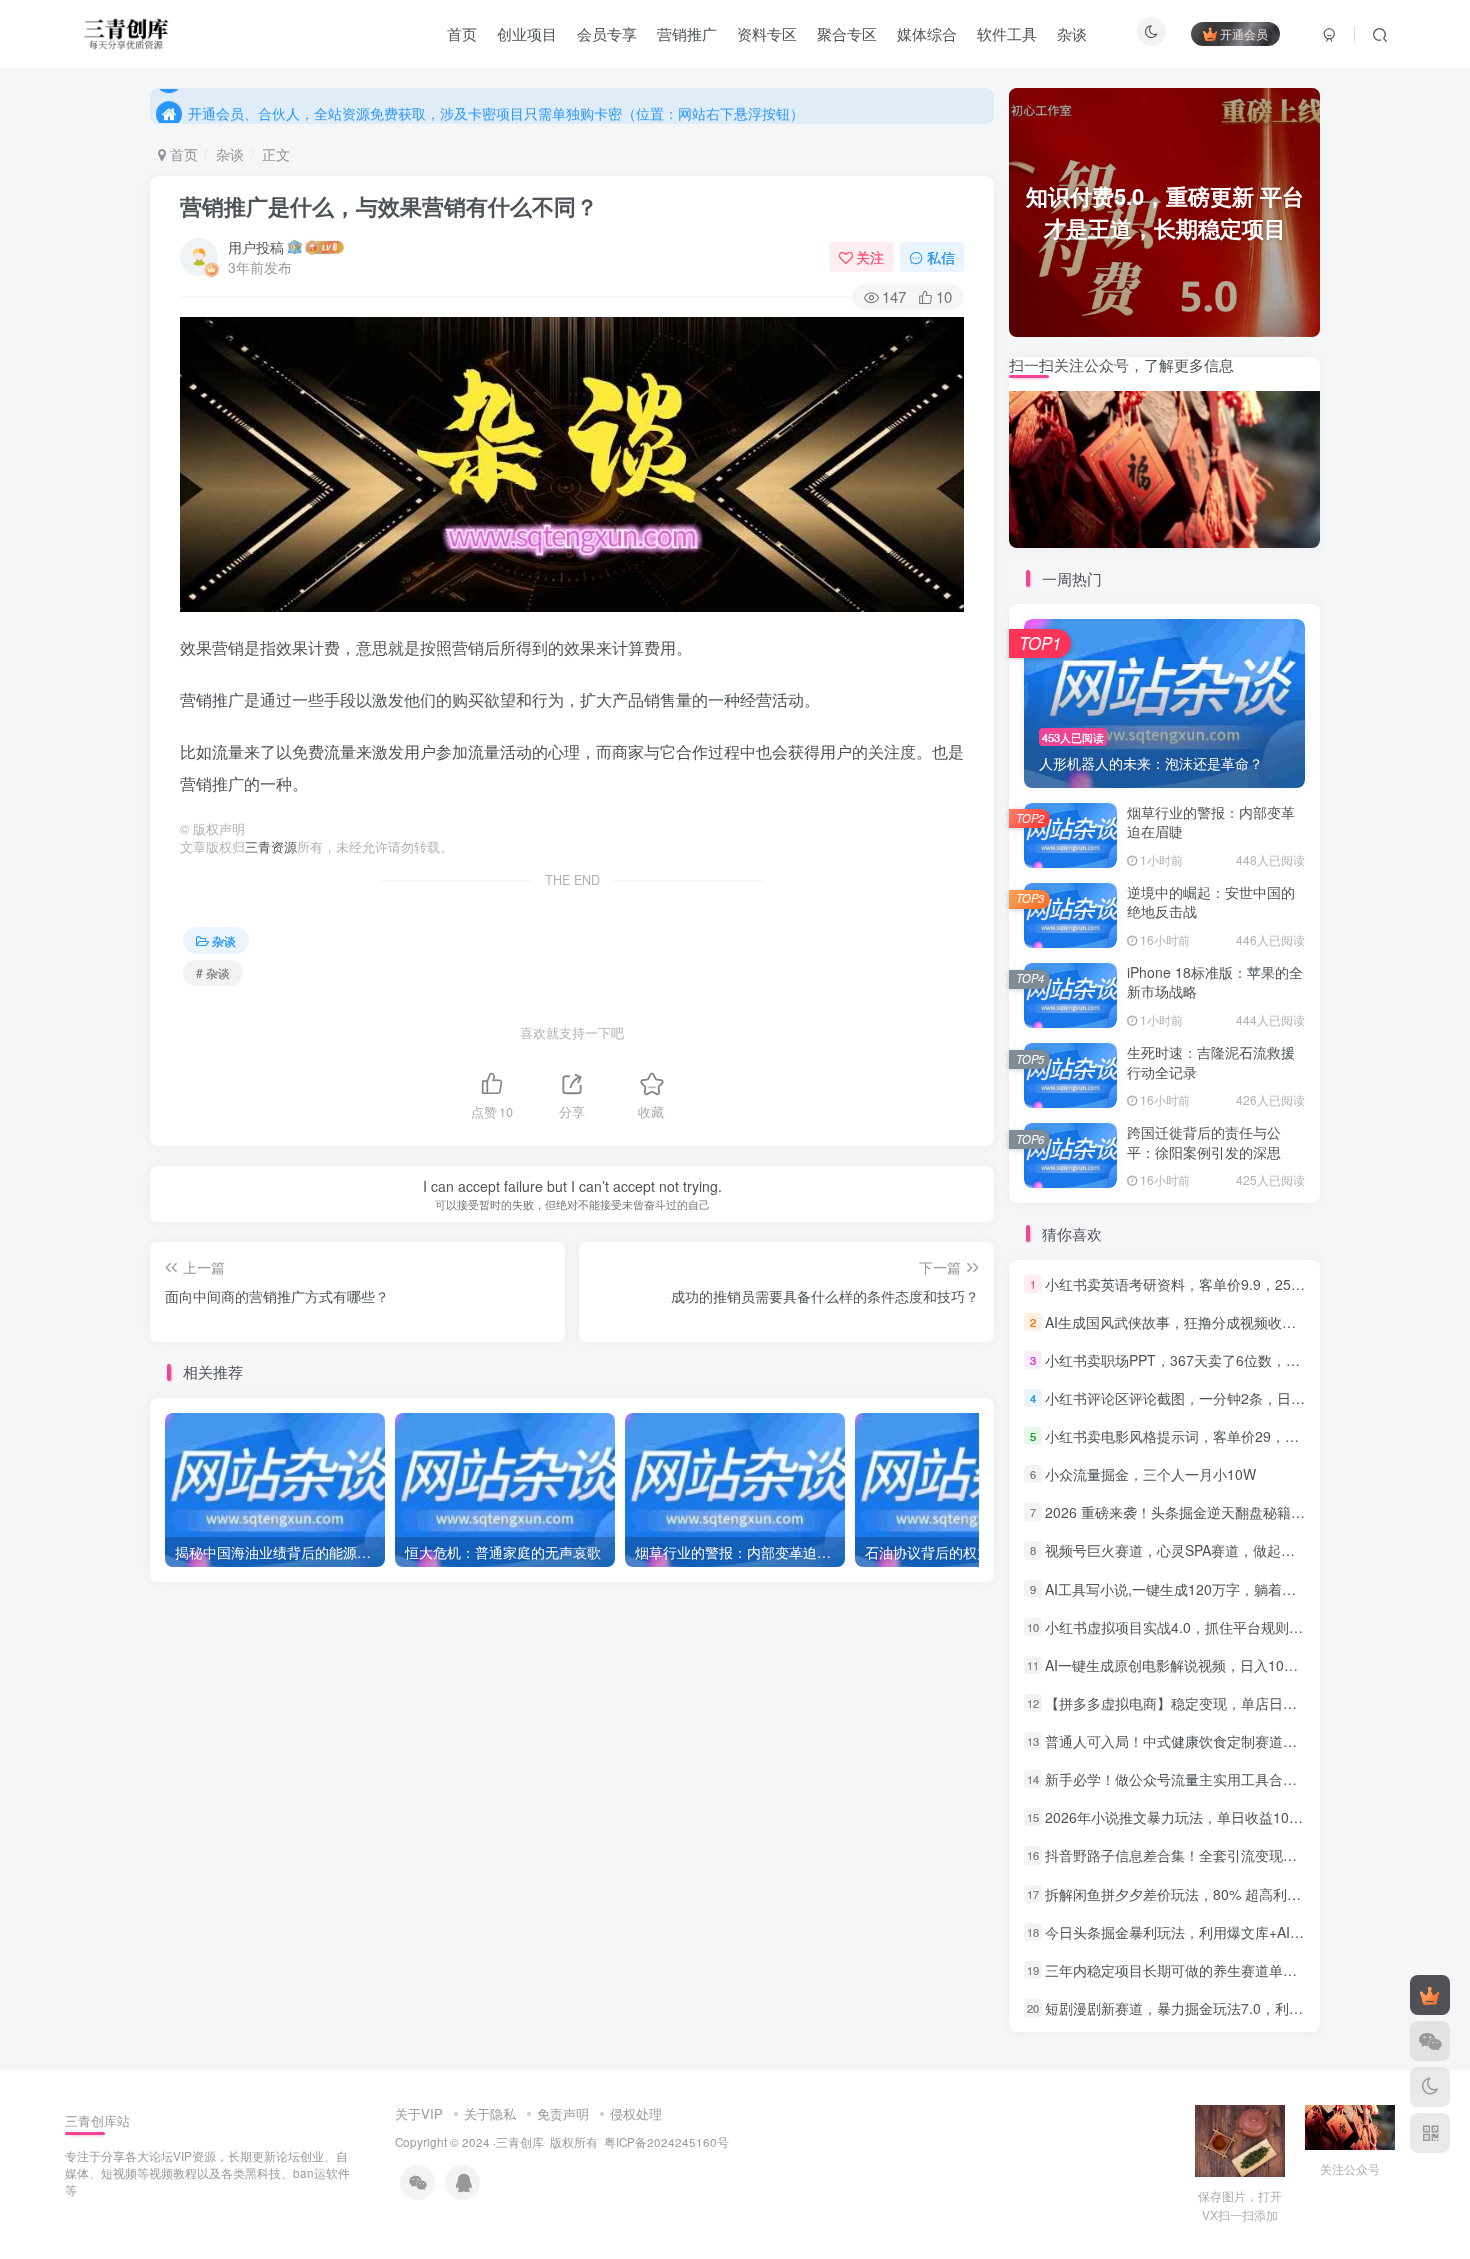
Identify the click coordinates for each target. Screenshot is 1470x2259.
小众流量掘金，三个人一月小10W (1150, 1474)
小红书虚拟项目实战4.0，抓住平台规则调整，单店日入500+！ (1239, 1627)
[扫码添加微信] (1430, 2041)
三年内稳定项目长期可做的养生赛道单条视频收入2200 (1215, 1970)
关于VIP (419, 2113)
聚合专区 (847, 33)
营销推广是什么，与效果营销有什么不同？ (389, 206)
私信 (941, 257)
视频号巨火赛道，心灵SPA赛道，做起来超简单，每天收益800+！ (1249, 1551)
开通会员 (1244, 33)
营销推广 (687, 33)
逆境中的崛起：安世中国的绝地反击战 (1211, 902)
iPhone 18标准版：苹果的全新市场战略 (1215, 982)
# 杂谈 (213, 972)
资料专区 (767, 33)
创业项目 (527, 33)
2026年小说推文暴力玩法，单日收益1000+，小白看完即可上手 (1242, 1817)
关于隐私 (490, 2113)
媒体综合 (927, 33)
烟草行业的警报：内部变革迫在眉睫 (1211, 822)
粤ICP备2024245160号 (666, 2142)
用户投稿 (256, 247)
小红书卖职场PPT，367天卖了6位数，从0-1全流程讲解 (1218, 1360)
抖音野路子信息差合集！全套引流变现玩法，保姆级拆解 (1220, 1856)
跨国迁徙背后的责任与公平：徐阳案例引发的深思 (1204, 1142)
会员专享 (607, 33)
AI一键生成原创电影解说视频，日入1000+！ (1183, 1665)
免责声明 (563, 2113)
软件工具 (1007, 33)
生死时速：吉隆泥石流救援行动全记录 (1211, 1062)
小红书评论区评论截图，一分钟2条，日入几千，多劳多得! (1226, 1398)
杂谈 (1072, 33)
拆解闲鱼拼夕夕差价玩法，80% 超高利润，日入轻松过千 (1222, 1894)
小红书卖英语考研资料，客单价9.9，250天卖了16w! (1208, 1284)
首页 (462, 33)
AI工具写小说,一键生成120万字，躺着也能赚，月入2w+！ (1225, 1589)
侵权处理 (636, 2113)
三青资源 (271, 847)
